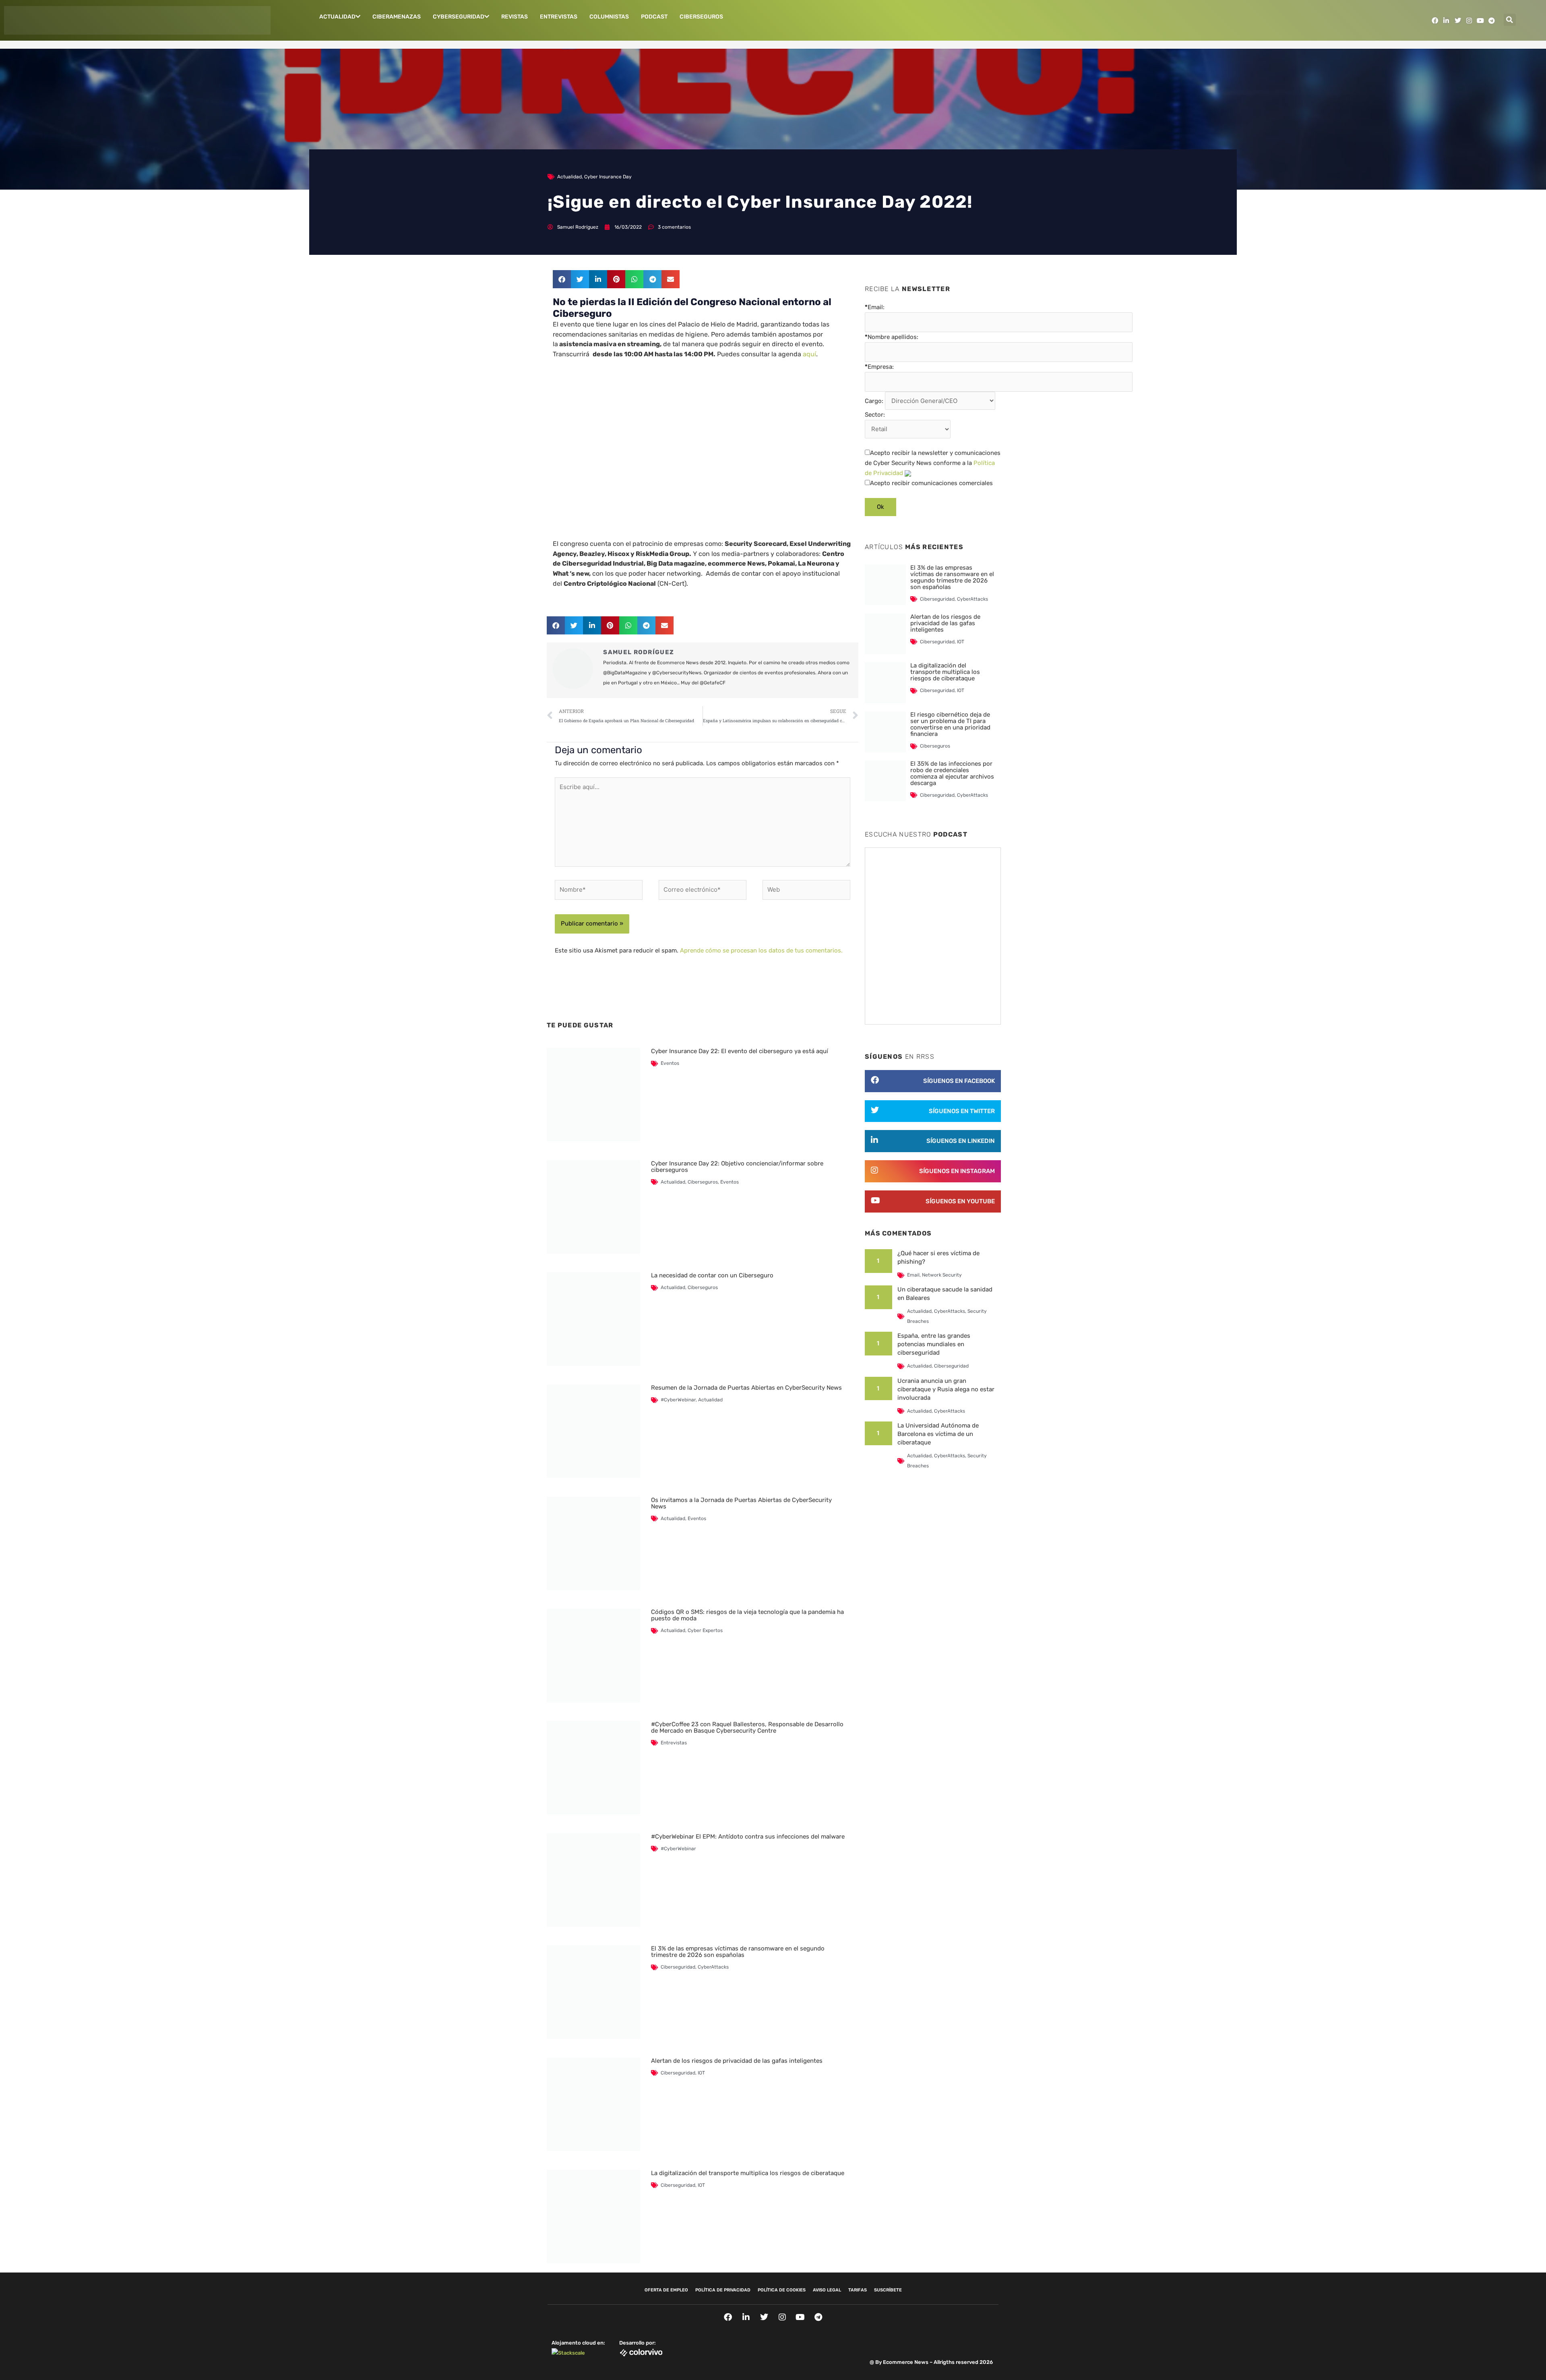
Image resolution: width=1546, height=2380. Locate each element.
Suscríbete (888, 2290)
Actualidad (337, 17)
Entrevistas (559, 17)
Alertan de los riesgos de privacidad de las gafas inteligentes (737, 2061)
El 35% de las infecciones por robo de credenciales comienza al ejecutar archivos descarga (952, 773)
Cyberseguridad (459, 17)
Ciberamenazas (397, 17)
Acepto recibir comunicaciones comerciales (931, 483)
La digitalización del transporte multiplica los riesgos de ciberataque (748, 2173)
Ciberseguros (701, 17)
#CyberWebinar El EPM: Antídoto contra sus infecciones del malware (748, 1837)
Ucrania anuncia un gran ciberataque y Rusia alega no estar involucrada (946, 1389)
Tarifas (858, 2290)
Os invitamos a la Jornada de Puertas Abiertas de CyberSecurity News (741, 1503)
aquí (809, 354)
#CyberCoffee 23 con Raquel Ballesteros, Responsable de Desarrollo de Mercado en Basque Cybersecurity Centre (747, 1727)
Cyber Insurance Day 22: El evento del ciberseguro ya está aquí (740, 1051)
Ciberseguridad (678, 1967)
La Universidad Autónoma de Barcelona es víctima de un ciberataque (938, 1434)
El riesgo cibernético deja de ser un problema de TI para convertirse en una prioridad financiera (950, 724)
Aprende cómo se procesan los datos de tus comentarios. (761, 950)
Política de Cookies (782, 2290)
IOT (701, 2073)
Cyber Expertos (705, 1630)
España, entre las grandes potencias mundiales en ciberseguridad (934, 1344)
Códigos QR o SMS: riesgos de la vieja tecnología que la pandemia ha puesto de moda (747, 1615)
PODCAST (654, 17)
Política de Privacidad (723, 2290)
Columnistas (609, 17)
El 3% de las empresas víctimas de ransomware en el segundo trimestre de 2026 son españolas (738, 1952)
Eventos (670, 1063)
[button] (1510, 20)
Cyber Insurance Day (608, 177)
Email (913, 1275)
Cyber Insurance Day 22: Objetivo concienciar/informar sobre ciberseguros (737, 1167)
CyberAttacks (713, 1967)
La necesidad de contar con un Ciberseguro (712, 1275)
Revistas (515, 17)
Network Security (942, 1275)
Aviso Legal (827, 2290)
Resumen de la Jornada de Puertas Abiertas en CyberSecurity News (746, 1388)
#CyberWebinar (678, 1400)
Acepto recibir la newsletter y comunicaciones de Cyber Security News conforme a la (933, 463)
